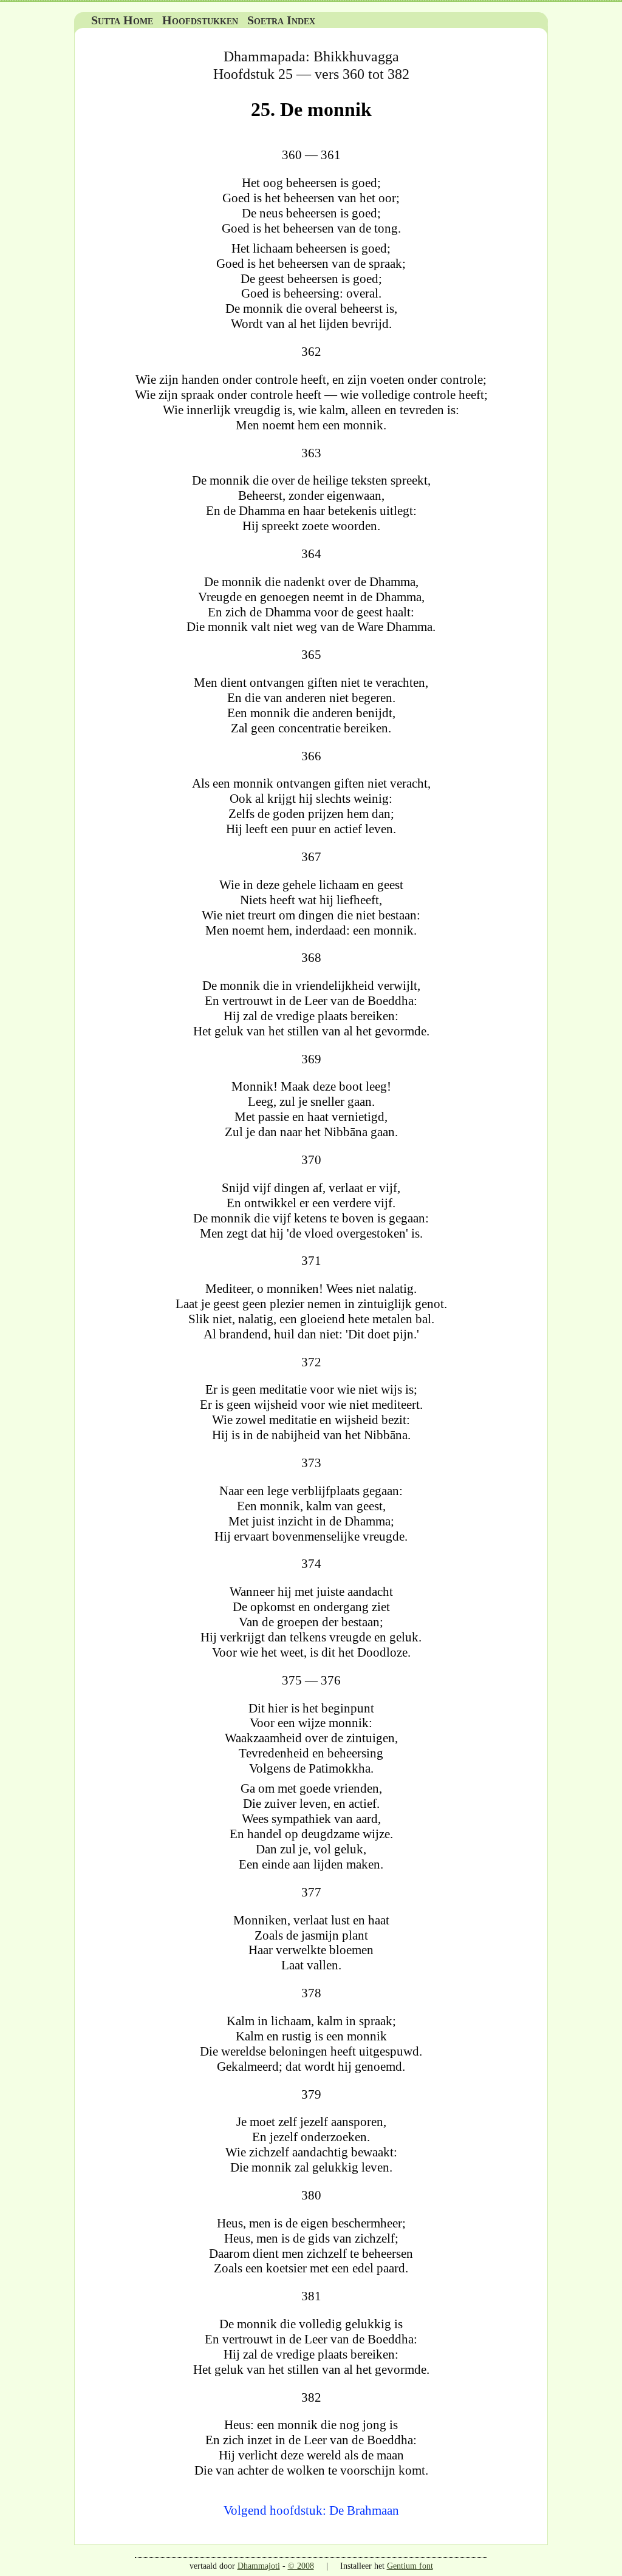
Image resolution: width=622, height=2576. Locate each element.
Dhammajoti (259, 2566)
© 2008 (301, 2566)
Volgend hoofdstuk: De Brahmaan (311, 2510)
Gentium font (410, 2566)
